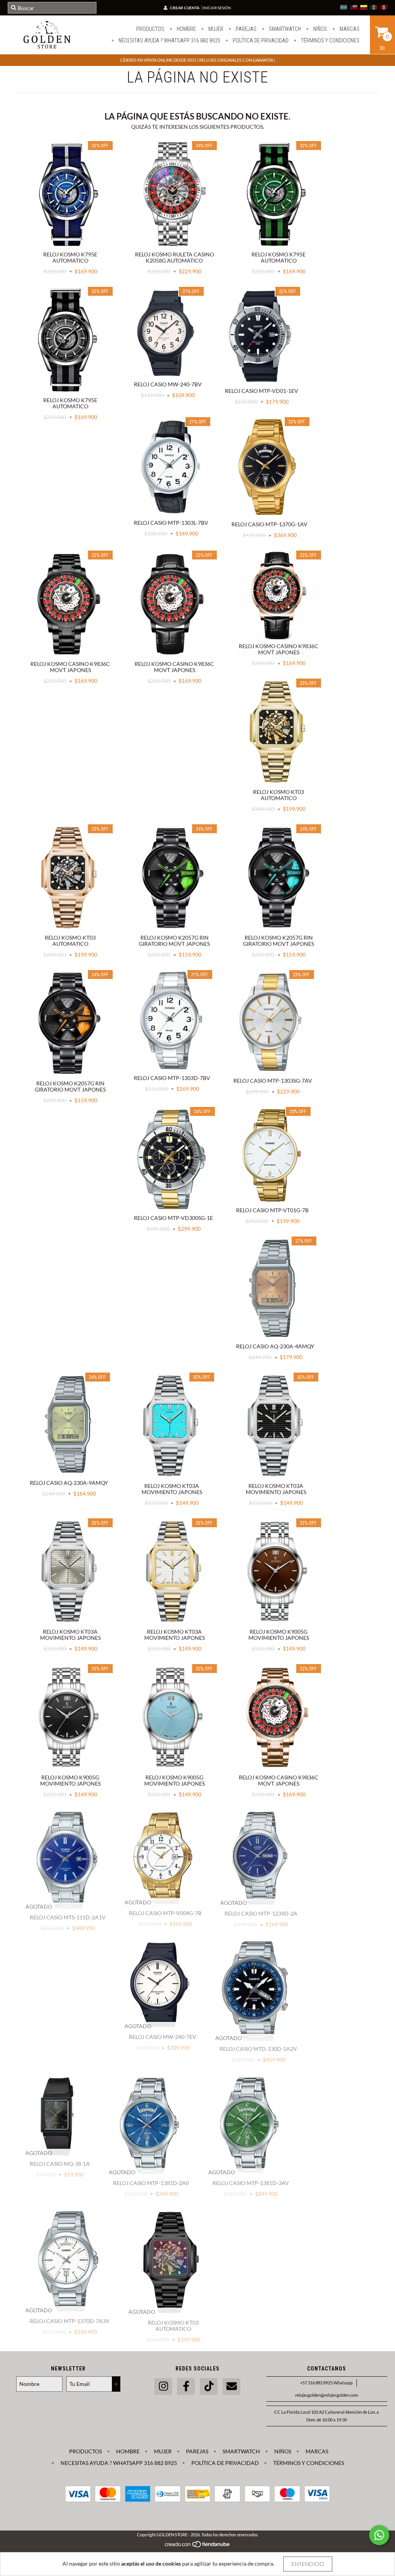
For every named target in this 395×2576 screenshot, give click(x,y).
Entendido (308, 2564)
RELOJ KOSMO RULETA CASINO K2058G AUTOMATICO (175, 257)
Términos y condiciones (330, 40)
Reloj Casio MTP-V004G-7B (165, 1913)
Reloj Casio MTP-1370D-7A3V (70, 2321)
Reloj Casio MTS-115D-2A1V (68, 1917)
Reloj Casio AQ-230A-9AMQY (69, 1483)
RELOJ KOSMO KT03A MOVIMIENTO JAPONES (172, 1489)
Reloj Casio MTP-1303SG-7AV (273, 1081)
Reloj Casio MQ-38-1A (60, 2164)
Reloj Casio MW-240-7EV (163, 2037)
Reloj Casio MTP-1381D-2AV (151, 2183)
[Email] (231, 2386)
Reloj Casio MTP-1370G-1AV (269, 524)
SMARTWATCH (284, 29)
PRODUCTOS (150, 29)
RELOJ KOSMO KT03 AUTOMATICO (279, 795)
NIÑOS (320, 29)
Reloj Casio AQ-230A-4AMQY (275, 1346)
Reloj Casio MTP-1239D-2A (261, 1913)
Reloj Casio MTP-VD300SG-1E (173, 1218)
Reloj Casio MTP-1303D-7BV (172, 1078)
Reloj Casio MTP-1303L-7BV (171, 523)
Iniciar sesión (217, 8)
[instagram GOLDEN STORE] (163, 2386)
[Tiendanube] (198, 2546)
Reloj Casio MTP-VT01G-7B (272, 1210)
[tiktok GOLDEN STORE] (209, 2386)
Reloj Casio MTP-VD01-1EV (262, 391)
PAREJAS (246, 29)
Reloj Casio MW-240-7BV (168, 384)
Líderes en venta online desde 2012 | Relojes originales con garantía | (198, 60)
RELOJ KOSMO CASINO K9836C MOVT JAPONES (70, 667)
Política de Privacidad (260, 40)
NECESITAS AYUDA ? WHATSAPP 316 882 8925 (169, 40)
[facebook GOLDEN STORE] (186, 2386)
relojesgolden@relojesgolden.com (327, 2395)
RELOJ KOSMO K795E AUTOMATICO (70, 257)
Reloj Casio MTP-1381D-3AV (251, 2183)
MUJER (215, 29)
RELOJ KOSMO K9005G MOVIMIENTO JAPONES (279, 1635)
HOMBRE (186, 29)
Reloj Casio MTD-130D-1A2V (258, 2049)
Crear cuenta (185, 8)
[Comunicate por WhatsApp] (379, 2535)
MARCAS (349, 29)
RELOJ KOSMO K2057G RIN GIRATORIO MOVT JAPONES (174, 941)
